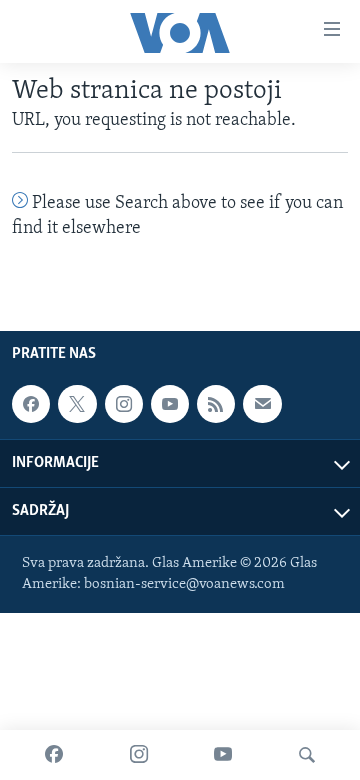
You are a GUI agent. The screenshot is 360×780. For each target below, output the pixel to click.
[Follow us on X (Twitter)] (77, 404)
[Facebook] (54, 755)
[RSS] (216, 404)
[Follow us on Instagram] (124, 404)
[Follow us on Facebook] (31, 404)
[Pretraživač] (307, 755)
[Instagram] (139, 755)
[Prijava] (262, 404)
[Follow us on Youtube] (170, 404)
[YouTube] (223, 755)
